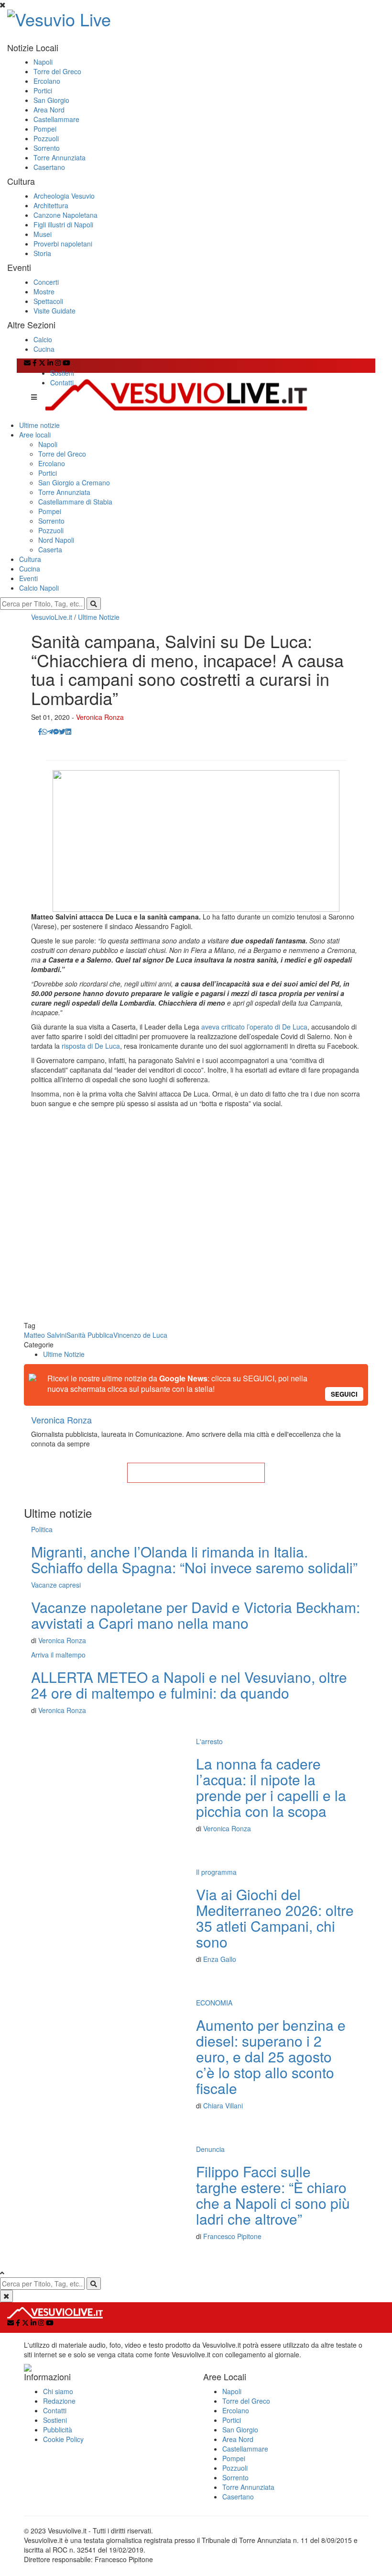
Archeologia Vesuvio (64, 196)
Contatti (62, 382)
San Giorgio (51, 100)
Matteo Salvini (45, 1335)
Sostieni (62, 373)
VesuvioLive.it (52, 617)
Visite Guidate (54, 311)
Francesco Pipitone (232, 2236)
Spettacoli (48, 301)
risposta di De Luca (91, 1046)
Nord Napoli (56, 540)
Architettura (51, 205)
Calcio (43, 339)
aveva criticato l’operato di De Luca (254, 1027)
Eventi (28, 578)
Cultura (30, 559)
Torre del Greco (57, 71)
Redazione (59, 2401)
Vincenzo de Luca (140, 1335)
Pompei (45, 129)
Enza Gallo (220, 1959)
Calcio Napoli (39, 588)
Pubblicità (58, 2430)
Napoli (43, 62)
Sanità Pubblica (90, 1335)
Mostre (44, 291)
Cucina (44, 349)
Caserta (50, 549)
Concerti (46, 282)
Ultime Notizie (99, 617)
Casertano (49, 167)
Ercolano (47, 81)
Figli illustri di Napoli (63, 224)
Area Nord (49, 110)
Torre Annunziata (60, 157)
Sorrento (47, 148)
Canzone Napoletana (65, 215)
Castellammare (56, 119)
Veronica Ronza (100, 717)
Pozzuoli (46, 138)
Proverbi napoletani (63, 244)
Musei (43, 234)
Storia (42, 253)
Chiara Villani (223, 2106)
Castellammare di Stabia (75, 502)
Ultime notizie (39, 425)
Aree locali (35, 435)
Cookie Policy (63, 2439)
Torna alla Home (196, 1473)
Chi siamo (58, 2391)
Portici (43, 90)
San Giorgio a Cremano (74, 482)
